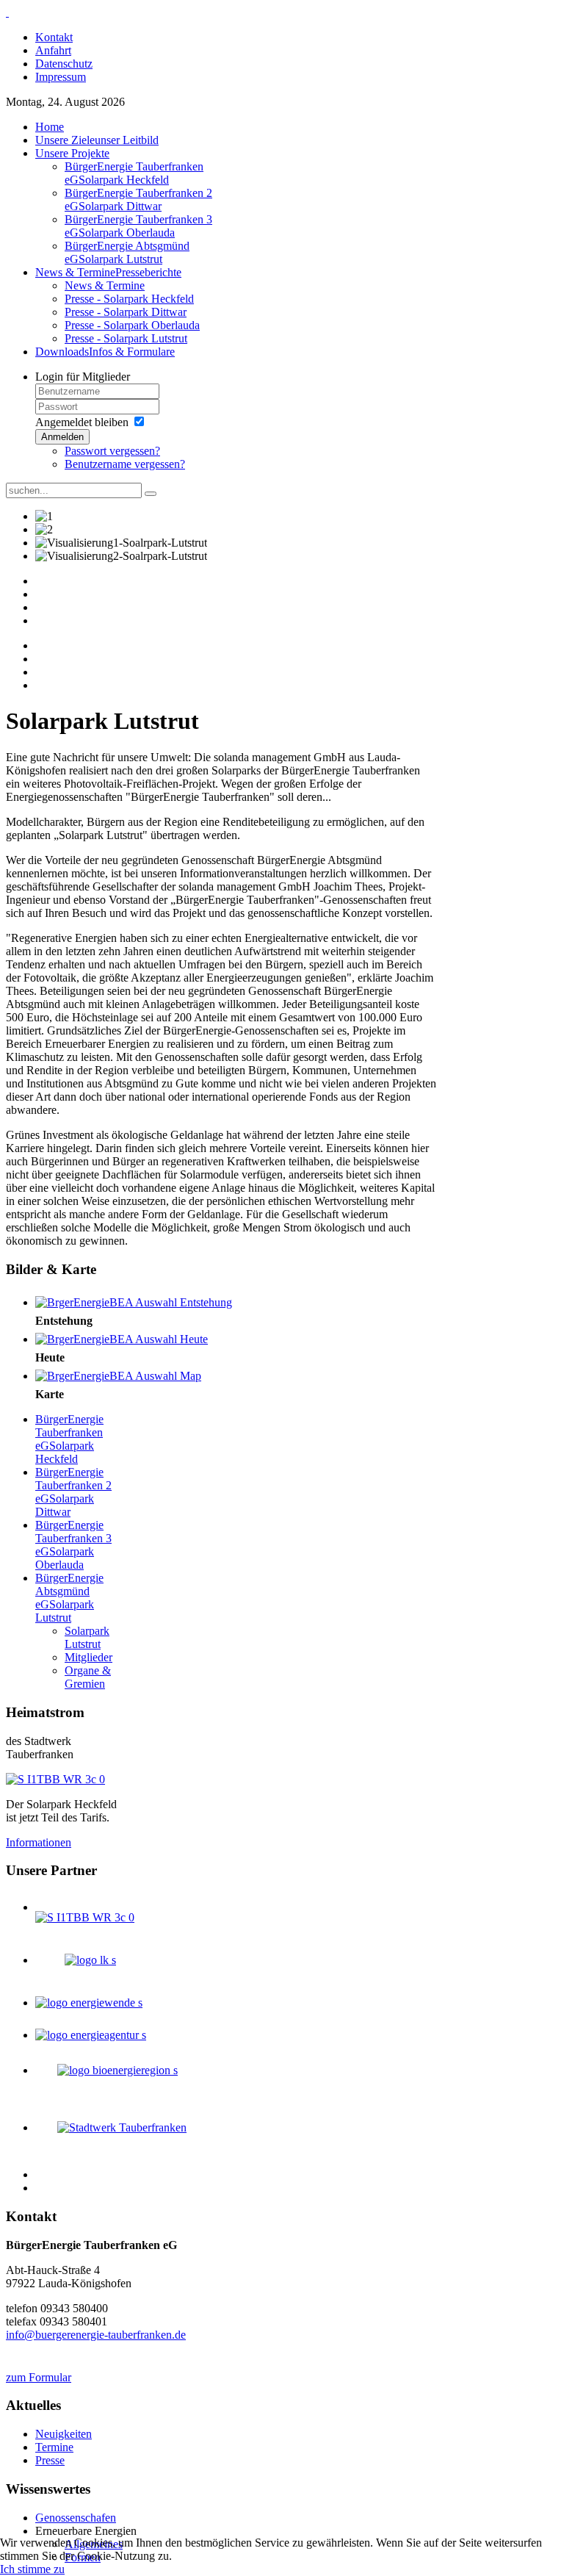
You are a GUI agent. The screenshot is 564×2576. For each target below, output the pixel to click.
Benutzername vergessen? (125, 464)
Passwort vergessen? (112, 451)
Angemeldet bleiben (82, 422)
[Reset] (151, 494)
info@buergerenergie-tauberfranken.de (96, 2335)
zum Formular (39, 2377)
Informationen (39, 1842)
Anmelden (62, 437)
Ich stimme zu (32, 2569)
